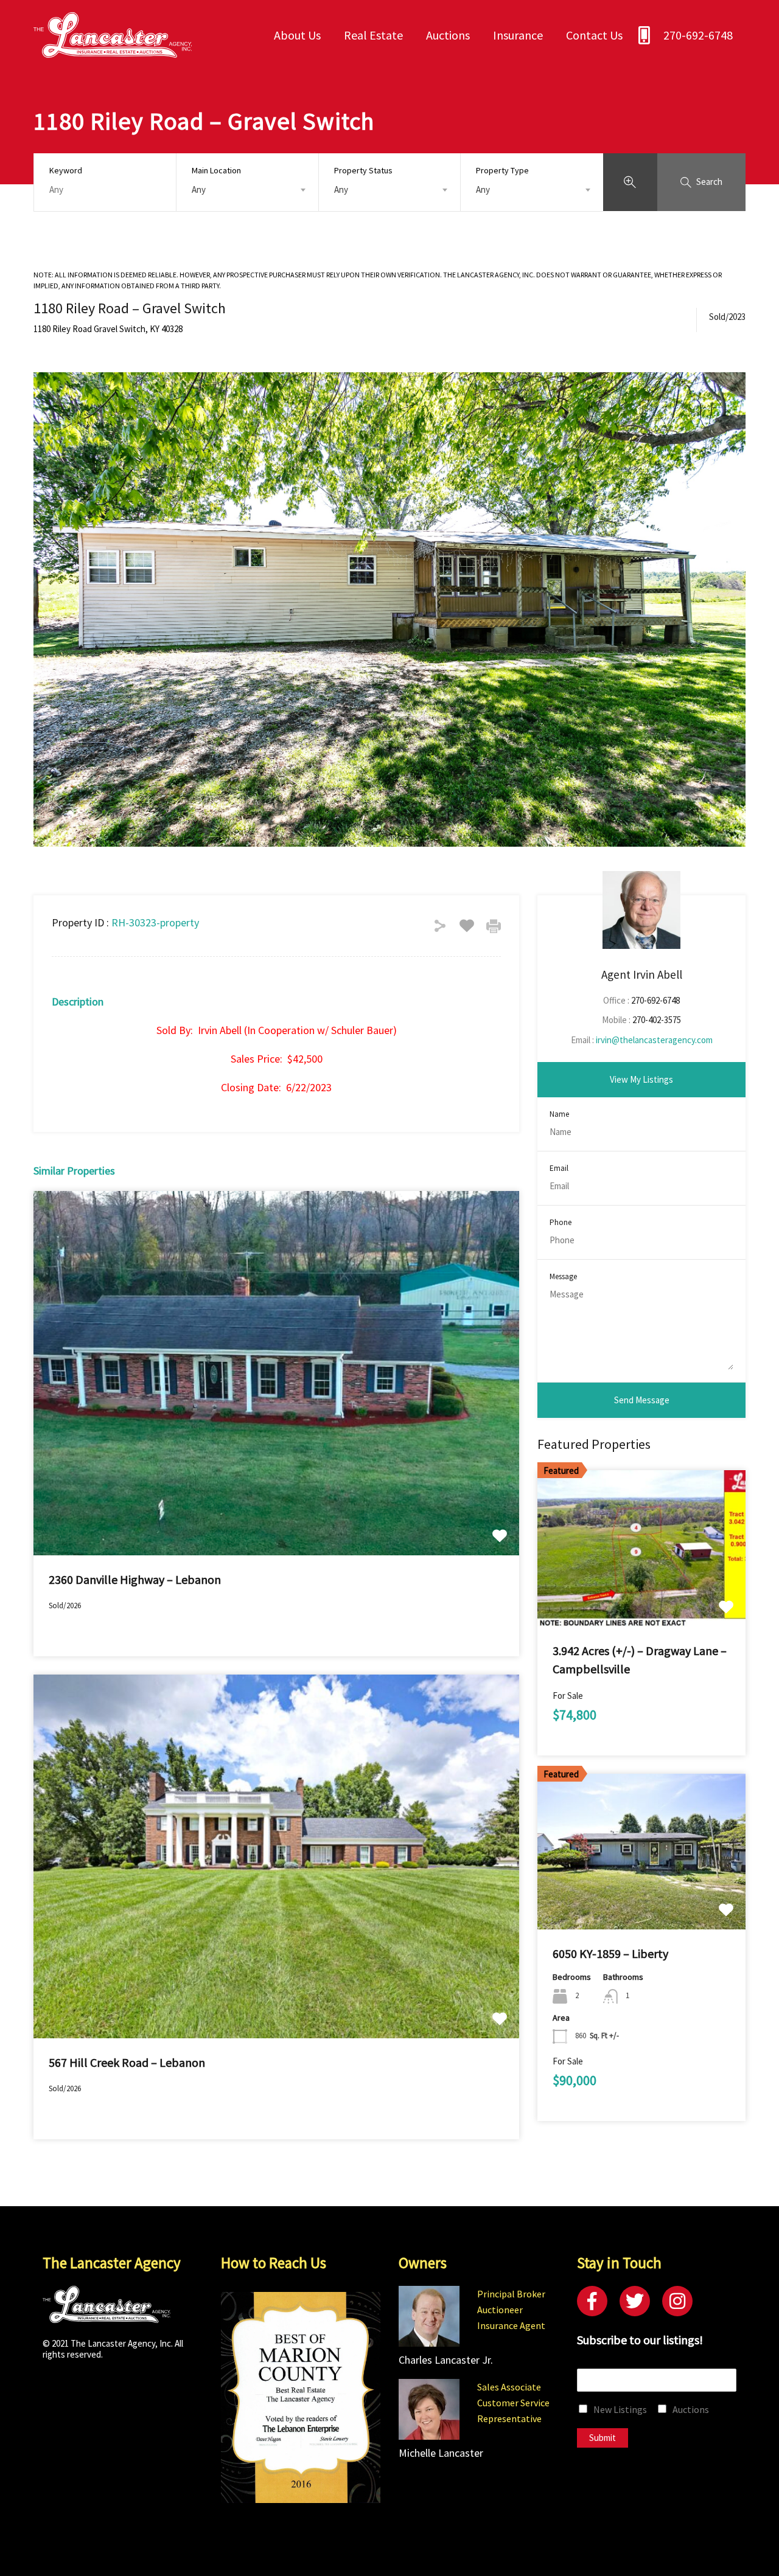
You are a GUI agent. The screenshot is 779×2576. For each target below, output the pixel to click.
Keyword (66, 171)
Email (559, 1168)
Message (563, 1277)
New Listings (620, 2409)
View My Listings (641, 1079)
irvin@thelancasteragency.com (654, 1040)
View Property (277, 1482)
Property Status (363, 170)
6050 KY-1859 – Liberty (610, 1953)
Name (559, 1114)
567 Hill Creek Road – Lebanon (127, 2062)
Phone (561, 1223)
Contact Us (594, 35)
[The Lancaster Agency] (113, 52)
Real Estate (373, 35)
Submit (603, 2438)
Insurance (518, 35)
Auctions (448, 35)
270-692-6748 (698, 35)
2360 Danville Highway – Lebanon (135, 1579)
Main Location (216, 170)
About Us (297, 35)
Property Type (502, 170)
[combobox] (247, 190)
